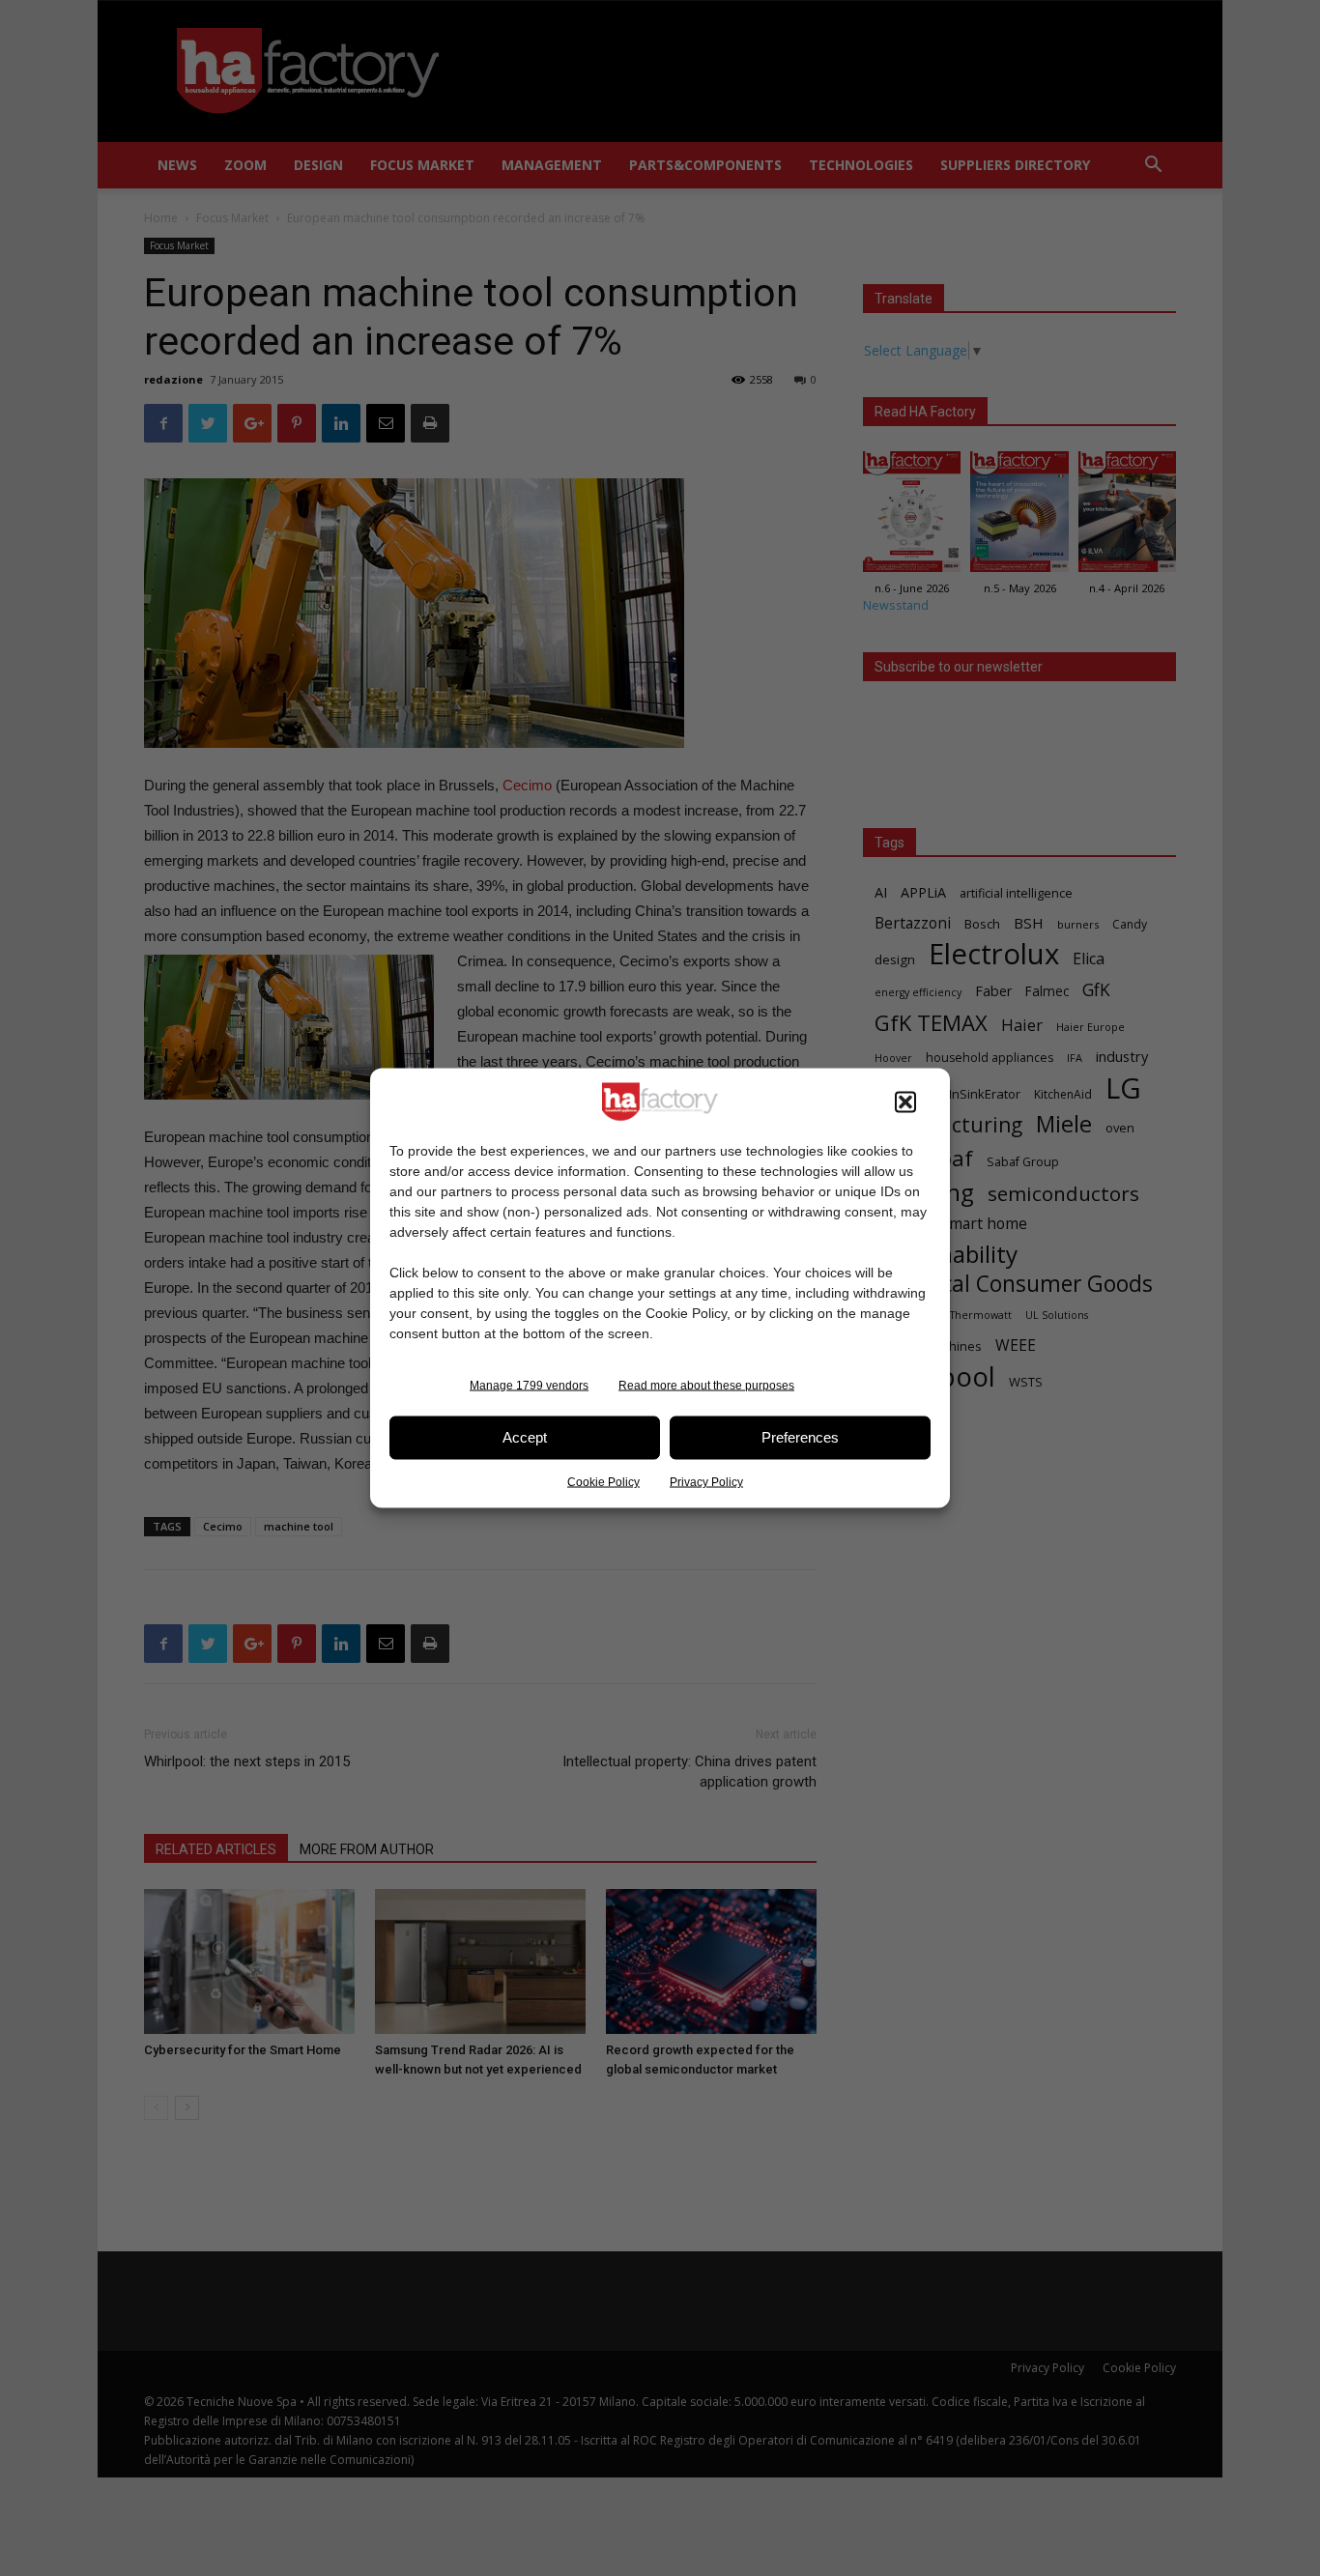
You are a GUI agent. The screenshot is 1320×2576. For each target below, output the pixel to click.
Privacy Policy (706, 1481)
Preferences (800, 1437)
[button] (905, 1102)
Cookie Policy (603, 1481)
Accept (525, 1437)
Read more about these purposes (706, 1385)
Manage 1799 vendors (529, 1385)
